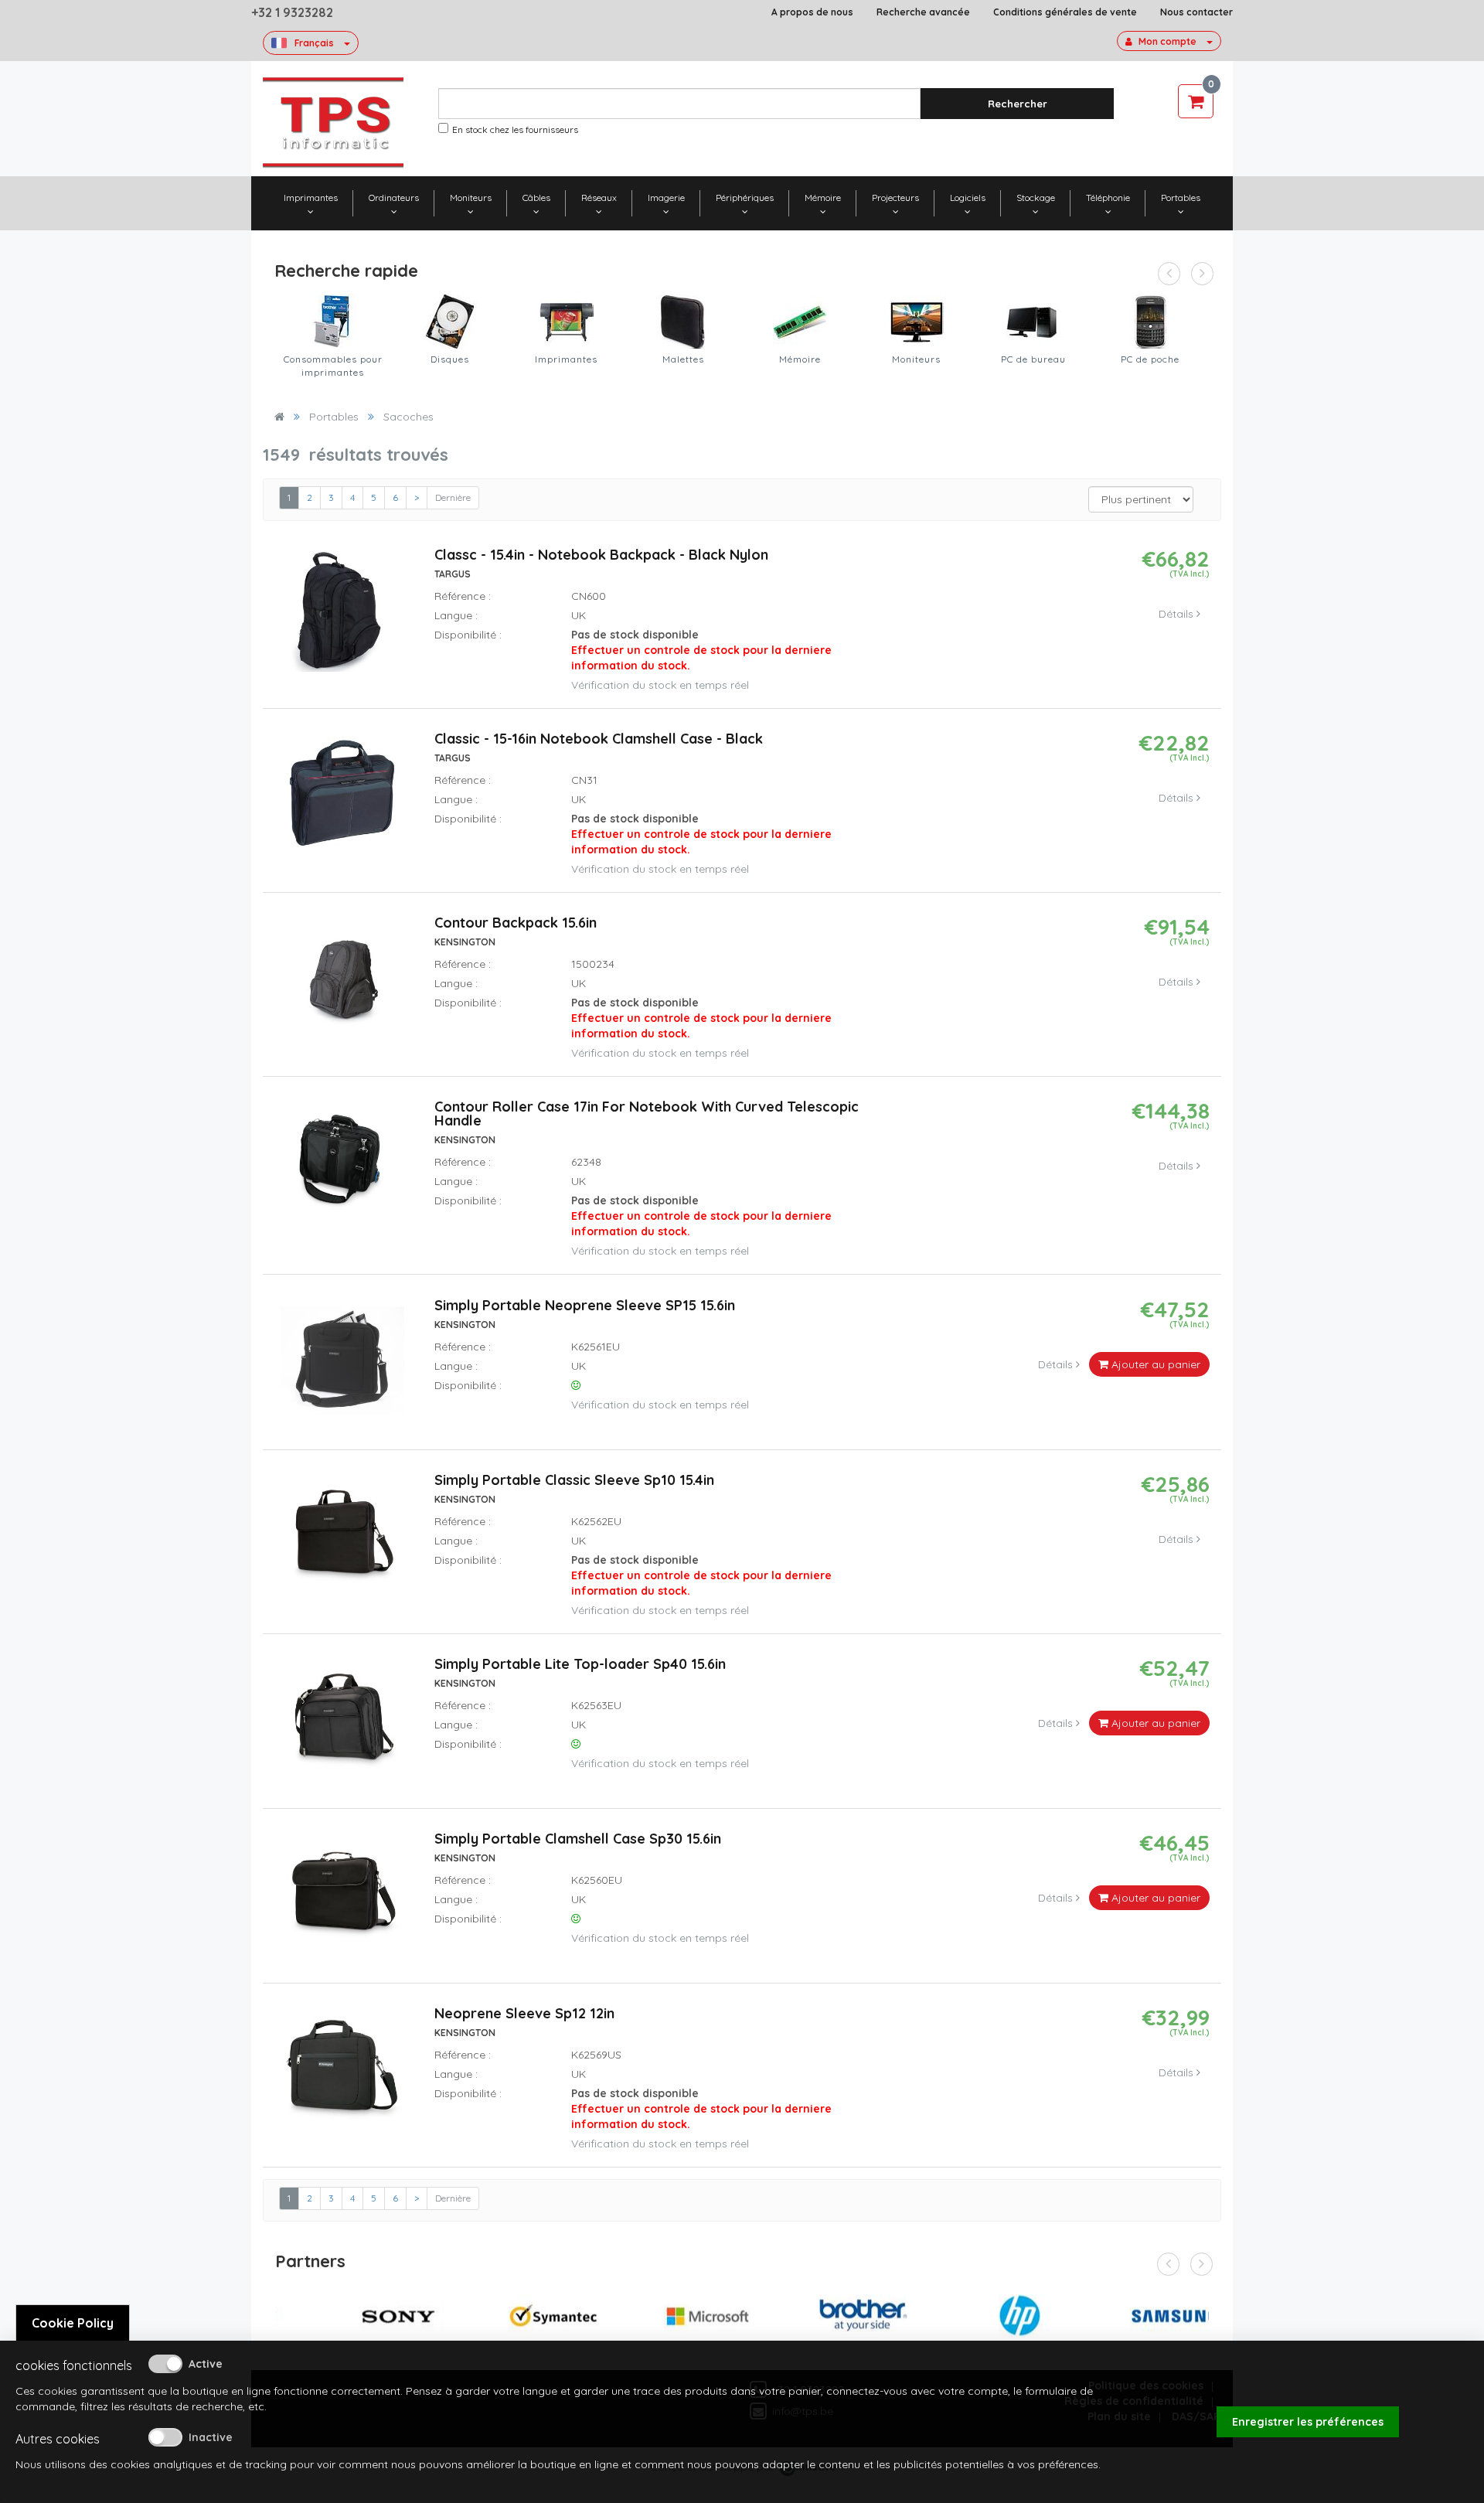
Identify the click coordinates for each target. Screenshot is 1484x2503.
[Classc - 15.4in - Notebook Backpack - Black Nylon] (342, 617)
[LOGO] (333, 123)
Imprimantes (311, 198)
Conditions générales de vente (1065, 12)
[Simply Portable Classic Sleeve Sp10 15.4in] (342, 1541)
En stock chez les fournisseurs (515, 129)
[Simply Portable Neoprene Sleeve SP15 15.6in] (342, 1367)
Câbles (536, 198)
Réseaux (599, 198)
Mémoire (823, 198)
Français (314, 43)
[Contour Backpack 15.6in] (342, 985)
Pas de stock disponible (701, 650)
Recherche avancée (923, 12)
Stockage (1036, 198)
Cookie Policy (73, 2323)
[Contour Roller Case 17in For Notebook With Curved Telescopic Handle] (342, 1169)
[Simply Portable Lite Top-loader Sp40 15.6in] (342, 1725)
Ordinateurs (394, 198)
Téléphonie (1108, 198)
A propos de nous (812, 12)
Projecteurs (895, 198)
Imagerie (666, 198)
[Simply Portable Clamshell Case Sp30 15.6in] (342, 1900)
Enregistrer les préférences (1308, 2422)
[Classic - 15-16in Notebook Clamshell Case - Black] (342, 801)
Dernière (453, 497)
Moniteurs (471, 198)
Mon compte (1167, 41)
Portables (1181, 198)
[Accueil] (279, 417)
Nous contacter (1196, 12)
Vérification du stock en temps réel (660, 685)
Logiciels (968, 198)
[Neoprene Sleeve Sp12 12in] (342, 2075)
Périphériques (745, 198)
